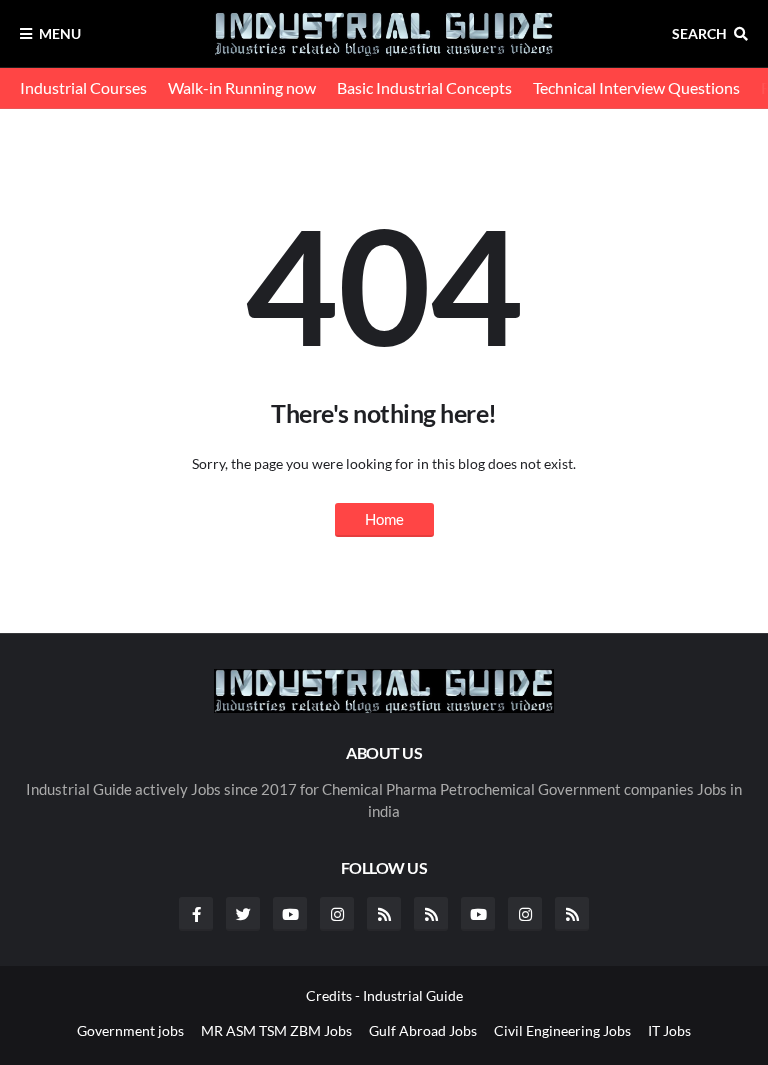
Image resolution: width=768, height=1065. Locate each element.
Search (699, 33)
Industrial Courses (83, 87)
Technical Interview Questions (636, 87)
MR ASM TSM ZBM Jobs (276, 1030)
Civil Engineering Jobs (562, 1030)
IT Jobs (669, 1030)
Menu (60, 33)
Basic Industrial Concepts (424, 87)
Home (384, 519)
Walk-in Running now (242, 87)
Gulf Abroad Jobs (423, 1030)
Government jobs (130, 1030)
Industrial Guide (413, 995)
